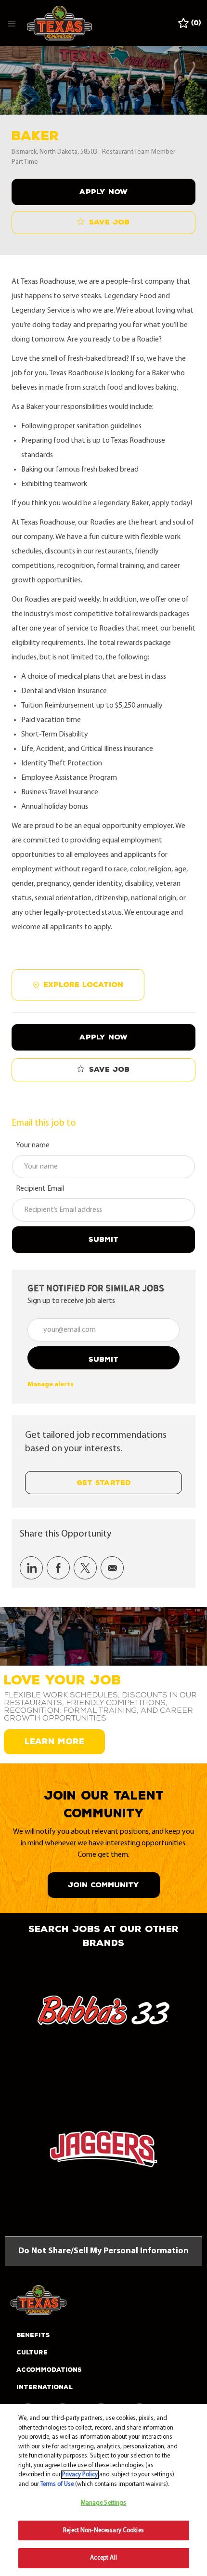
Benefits (33, 2335)
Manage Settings (104, 2503)
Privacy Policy (80, 2475)
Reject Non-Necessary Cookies (103, 2530)
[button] (103, 192)
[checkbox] (103, 223)
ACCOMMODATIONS (49, 2370)
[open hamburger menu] (12, 23)
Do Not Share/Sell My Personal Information (103, 2251)
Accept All (103, 2558)
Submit (103, 1240)
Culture (32, 2353)
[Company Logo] (59, 23)
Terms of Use (57, 2484)
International (45, 2387)
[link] (51, 1385)
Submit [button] (103, 1360)
